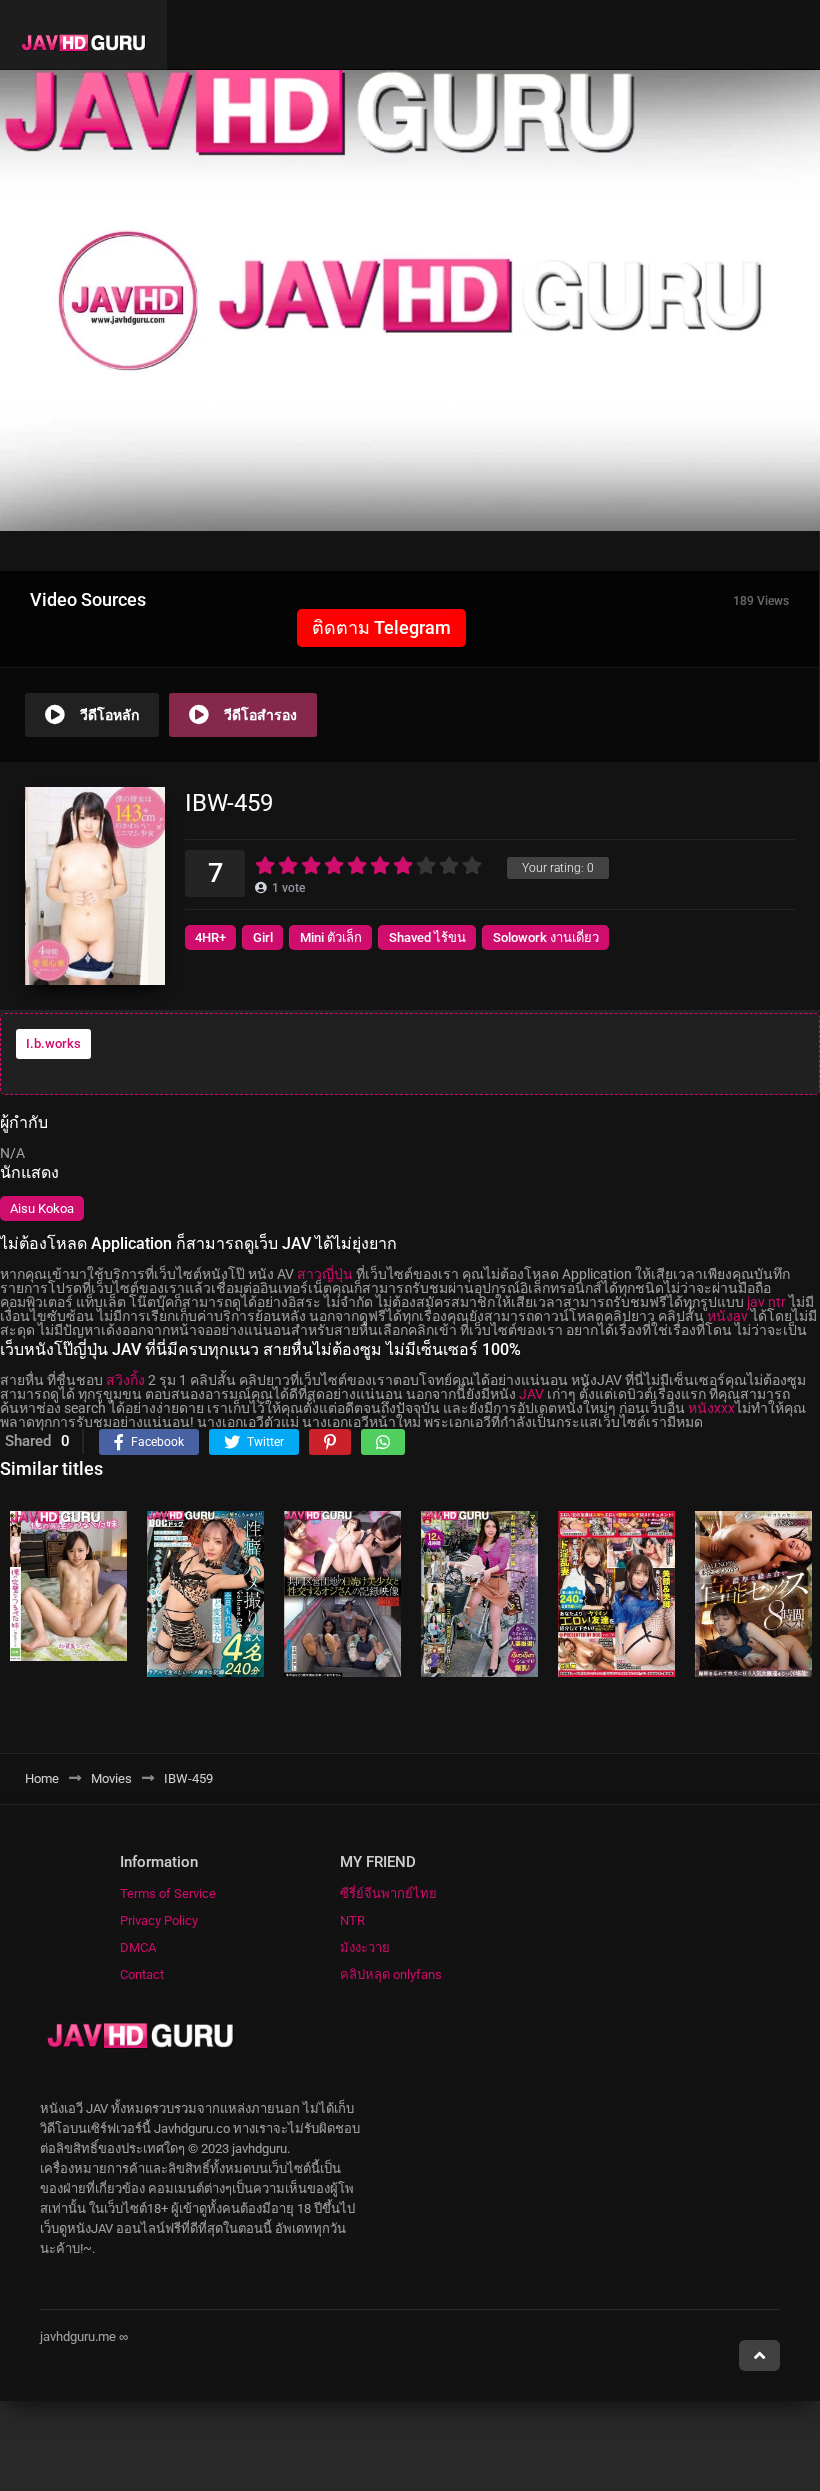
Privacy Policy (159, 1920)
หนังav (727, 1316)
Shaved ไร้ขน (427, 937)
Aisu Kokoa (42, 1208)
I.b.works (53, 1043)
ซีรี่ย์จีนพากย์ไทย (388, 1893)
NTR (352, 1920)
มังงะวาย (365, 1947)
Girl (263, 937)
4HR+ (210, 937)
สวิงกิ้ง (125, 1380)
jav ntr (766, 1302)
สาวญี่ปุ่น (325, 1274)
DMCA (138, 1947)
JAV (531, 1394)
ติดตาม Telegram (381, 627)
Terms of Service (168, 1893)
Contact (142, 1974)
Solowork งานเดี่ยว (546, 937)
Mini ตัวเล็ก (331, 937)
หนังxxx (711, 1408)
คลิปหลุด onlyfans (391, 1974)
